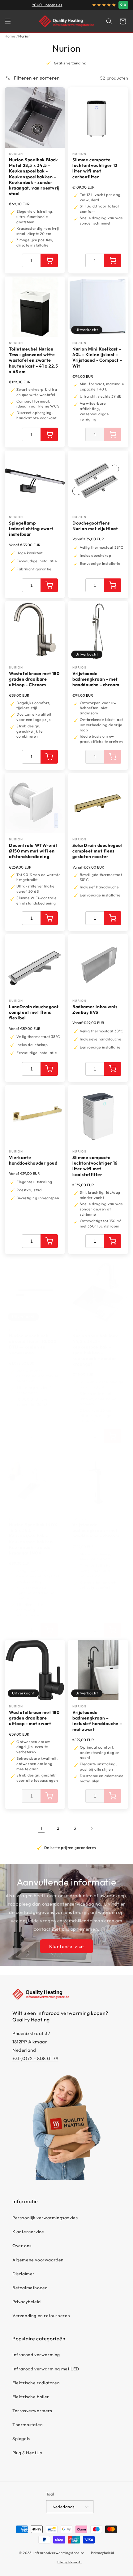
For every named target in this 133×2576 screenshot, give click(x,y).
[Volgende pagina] (92, 1828)
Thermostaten (28, 2425)
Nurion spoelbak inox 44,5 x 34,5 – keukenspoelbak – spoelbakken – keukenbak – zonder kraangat (95, 1350)
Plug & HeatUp (27, 2453)
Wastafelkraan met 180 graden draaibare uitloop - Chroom (34, 679)
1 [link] (41, 1828)
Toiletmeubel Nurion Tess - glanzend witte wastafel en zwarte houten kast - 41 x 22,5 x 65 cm (34, 360)
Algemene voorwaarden (38, 2260)
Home (10, 36)
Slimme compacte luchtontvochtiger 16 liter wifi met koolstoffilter (95, 1166)
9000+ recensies (47, 5)
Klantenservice (66, 1946)
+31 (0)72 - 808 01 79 (35, 2058)
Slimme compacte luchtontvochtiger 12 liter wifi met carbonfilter (95, 168)
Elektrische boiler (31, 2397)
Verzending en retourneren (41, 2316)
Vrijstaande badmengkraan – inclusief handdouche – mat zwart (97, 1721)
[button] (8, 21)
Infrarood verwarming (36, 2355)
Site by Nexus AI (69, 2562)
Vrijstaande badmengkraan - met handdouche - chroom (96, 679)
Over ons (22, 2246)
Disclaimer (24, 2274)
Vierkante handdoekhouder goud (33, 1160)
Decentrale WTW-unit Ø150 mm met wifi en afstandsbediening (33, 851)
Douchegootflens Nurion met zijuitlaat (95, 526)
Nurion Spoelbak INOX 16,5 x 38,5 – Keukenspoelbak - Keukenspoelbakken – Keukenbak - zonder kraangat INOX (33, 1539)
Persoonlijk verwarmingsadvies (45, 2218)
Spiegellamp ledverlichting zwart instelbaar (31, 529)
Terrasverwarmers (32, 2411)
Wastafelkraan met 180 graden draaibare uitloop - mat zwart (34, 1718)
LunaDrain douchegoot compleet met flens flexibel (34, 1012)
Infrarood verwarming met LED (46, 2369)
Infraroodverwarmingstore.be (59, 2553)
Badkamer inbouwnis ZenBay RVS (95, 1009)
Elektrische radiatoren (36, 2383)
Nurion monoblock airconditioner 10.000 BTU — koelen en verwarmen (33, 1344)
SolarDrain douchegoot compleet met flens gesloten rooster (98, 851)
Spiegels (21, 2439)
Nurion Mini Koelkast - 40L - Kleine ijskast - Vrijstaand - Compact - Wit (97, 357)
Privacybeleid (27, 2302)
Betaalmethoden (30, 2288)
